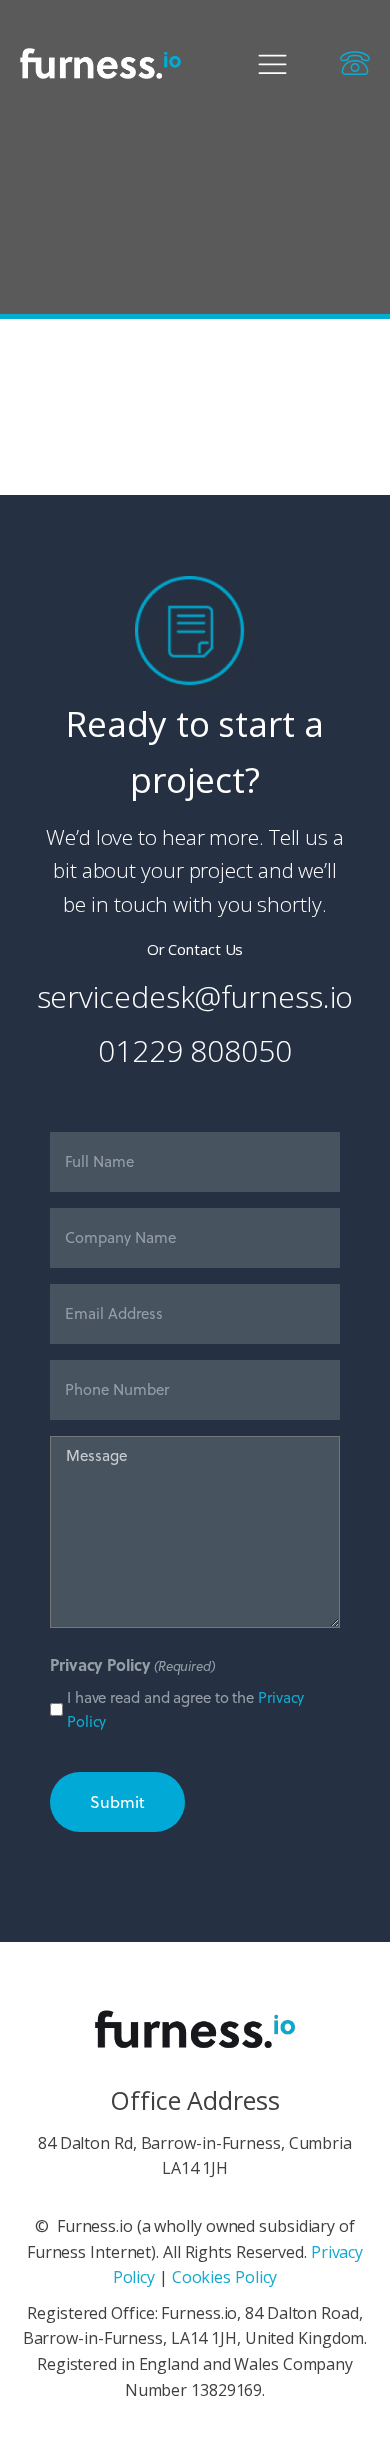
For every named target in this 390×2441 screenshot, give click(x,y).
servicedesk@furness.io (195, 996)
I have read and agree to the (185, 1709)
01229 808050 (195, 1050)
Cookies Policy (225, 2277)
